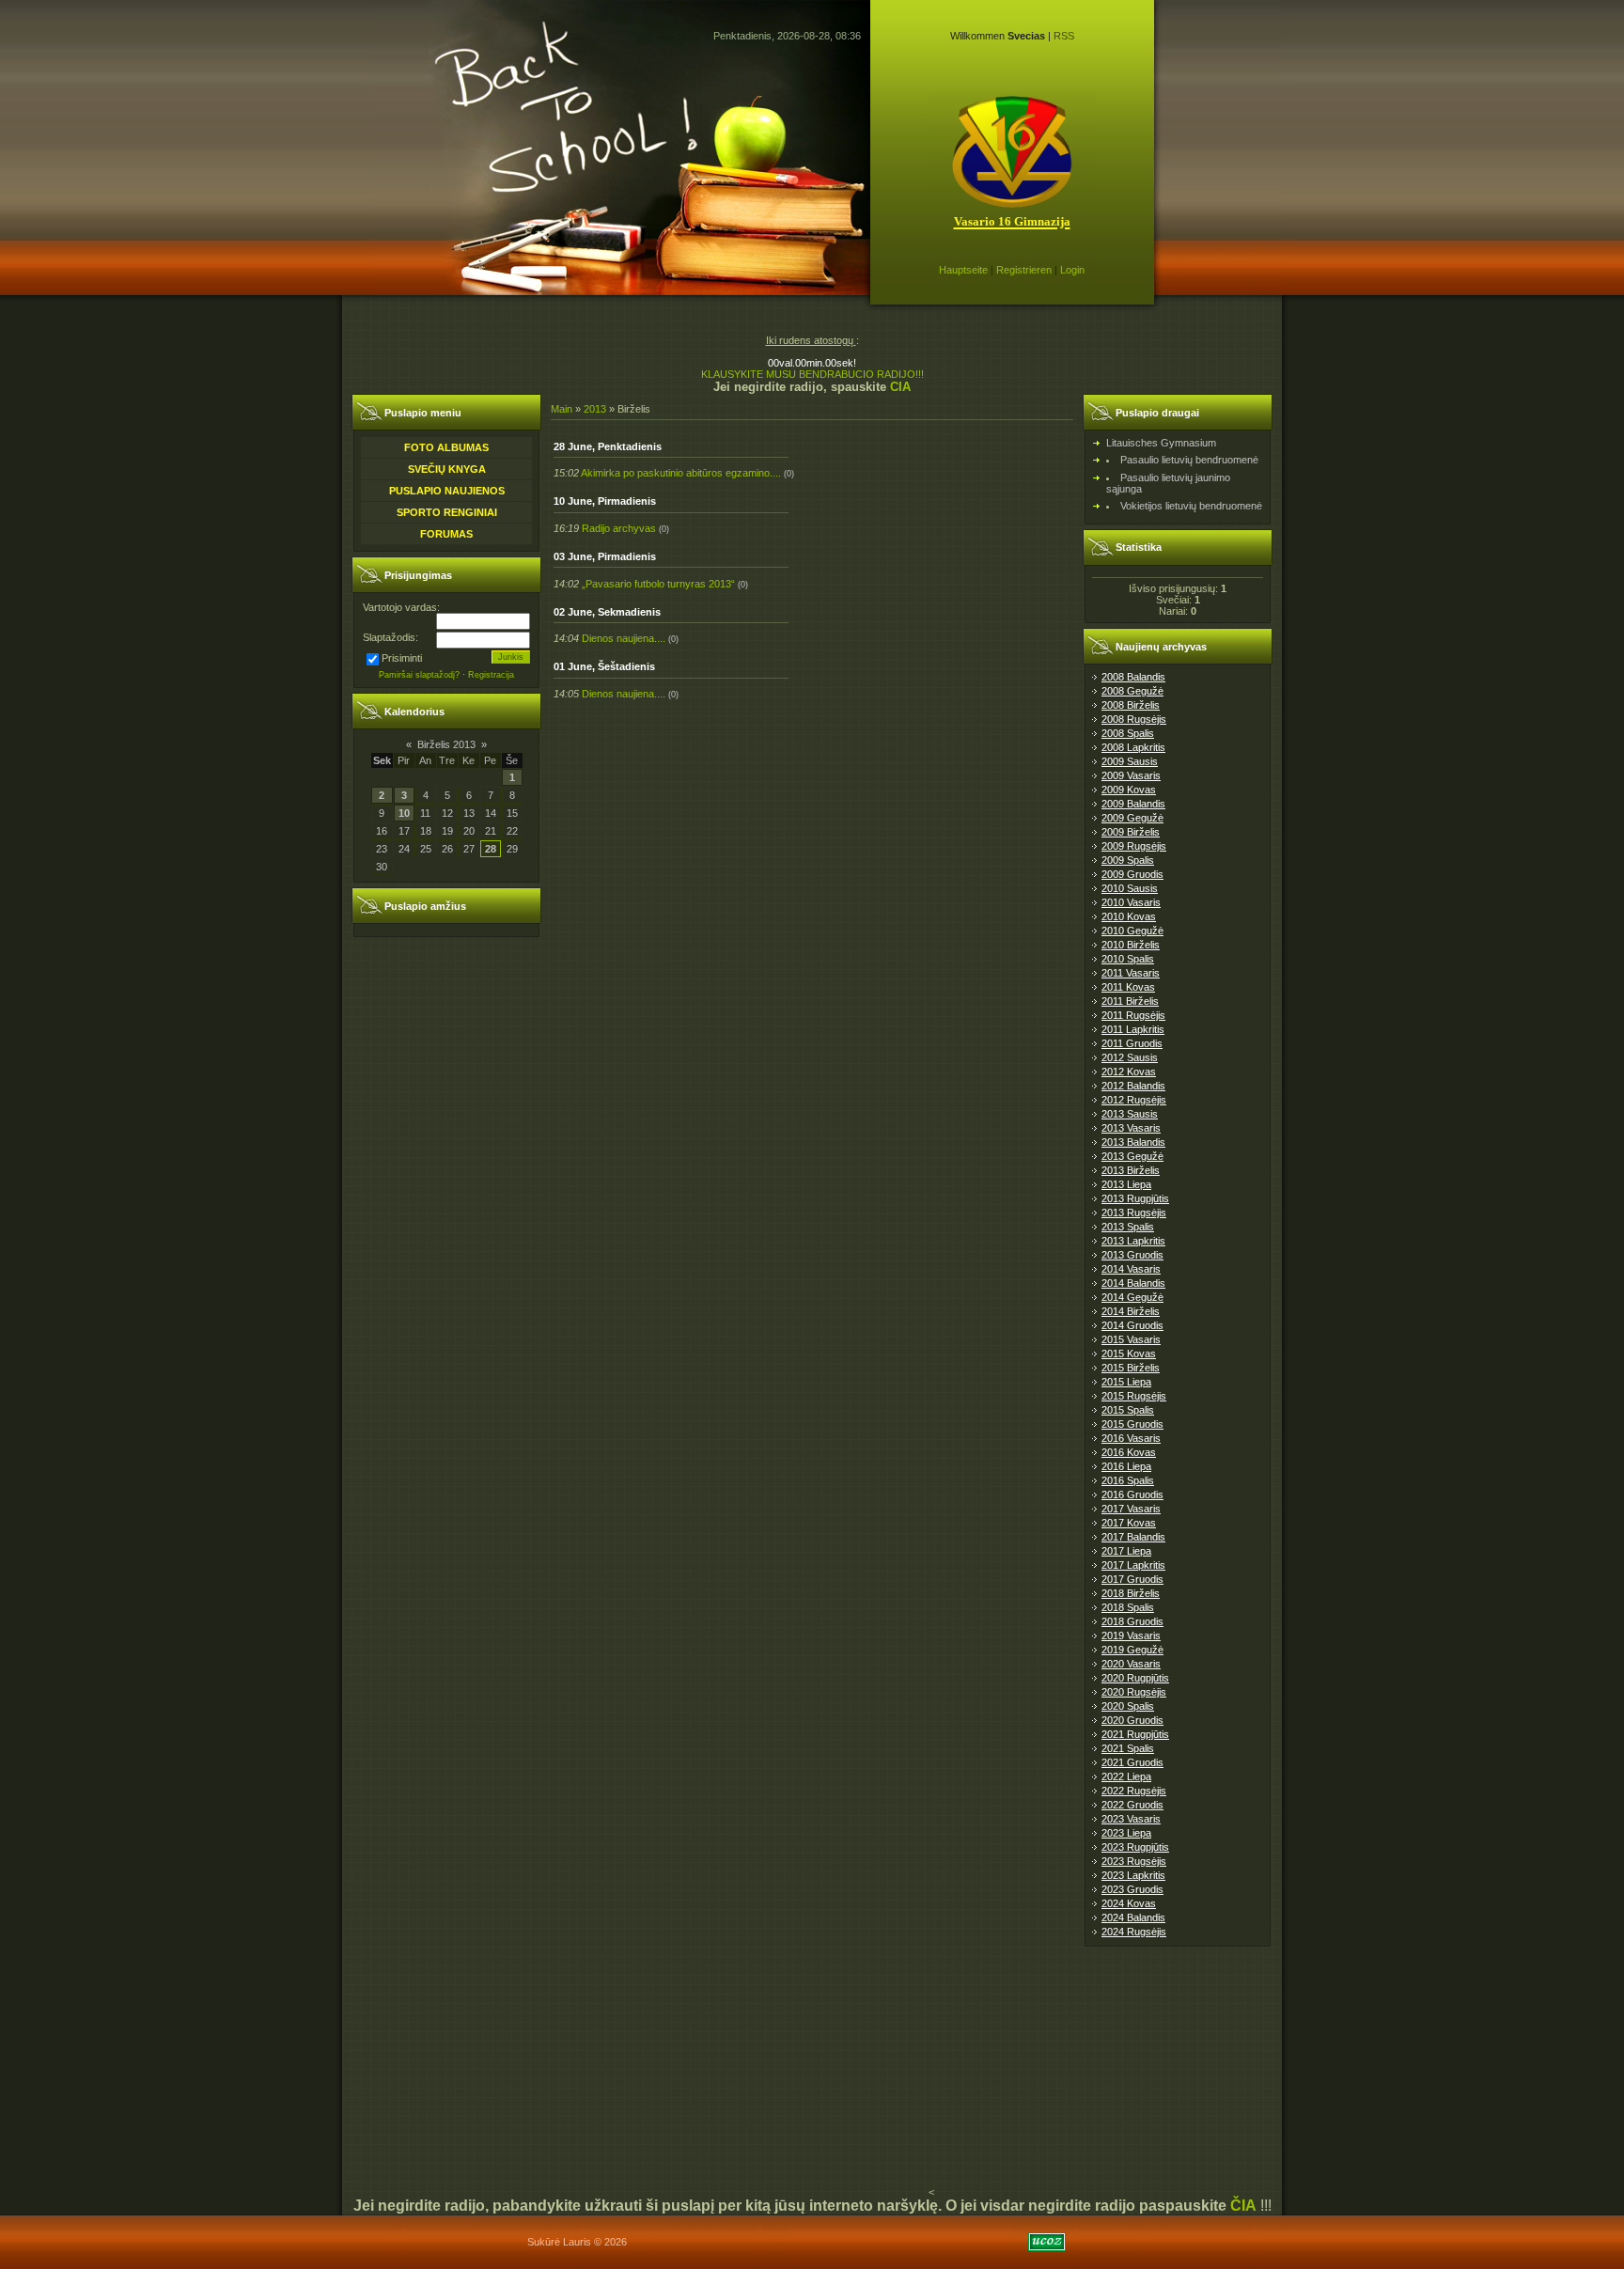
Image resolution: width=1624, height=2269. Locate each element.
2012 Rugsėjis (1134, 1100)
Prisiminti (402, 658)
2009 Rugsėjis (1134, 846)
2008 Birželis (1131, 705)
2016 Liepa (1126, 1466)
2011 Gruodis (1132, 1043)
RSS (1064, 36)
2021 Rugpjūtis (1135, 1734)
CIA (900, 387)
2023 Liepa (1126, 1833)
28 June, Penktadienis (608, 446)
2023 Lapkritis (1133, 1875)
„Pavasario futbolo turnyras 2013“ (658, 584)
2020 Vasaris (1131, 1664)
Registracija (491, 675)
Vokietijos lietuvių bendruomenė (1191, 506)
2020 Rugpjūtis (1135, 1678)
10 (404, 813)
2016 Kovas (1129, 1452)
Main (562, 409)
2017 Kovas (1129, 1523)
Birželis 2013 (446, 744)
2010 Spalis (1128, 959)
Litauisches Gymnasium (1161, 443)
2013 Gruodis (1132, 1255)
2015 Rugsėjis (1134, 1396)
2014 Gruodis (1132, 1325)
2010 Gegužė (1132, 931)
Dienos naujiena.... (624, 638)
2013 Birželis (1131, 1170)
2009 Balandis (1133, 804)
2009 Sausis (1130, 761)
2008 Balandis (1133, 677)
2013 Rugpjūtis (1135, 1198)
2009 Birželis (1131, 832)
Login (1072, 270)
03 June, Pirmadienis (605, 556)
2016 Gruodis (1132, 1494)
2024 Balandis (1133, 1917)
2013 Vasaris (1131, 1128)
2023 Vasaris (1131, 1819)
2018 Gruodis (1132, 1621)
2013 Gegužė (1132, 1156)
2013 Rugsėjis (1134, 1213)
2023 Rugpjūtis (1135, 1847)
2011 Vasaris (1131, 973)
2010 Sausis (1130, 888)
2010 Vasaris (1131, 902)
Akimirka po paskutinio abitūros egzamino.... (681, 473)
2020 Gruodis (1132, 1720)
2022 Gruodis (1132, 1805)
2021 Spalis (1128, 1748)
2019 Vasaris (1131, 1635)
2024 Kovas (1129, 1903)
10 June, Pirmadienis (605, 501)
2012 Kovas (1129, 1072)
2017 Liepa (1126, 1551)
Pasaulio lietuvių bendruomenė (1189, 460)
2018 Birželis (1131, 1593)
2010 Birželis (1131, 945)
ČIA (1243, 2206)
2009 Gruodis (1132, 874)
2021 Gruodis (1132, 1762)
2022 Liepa (1126, 1776)
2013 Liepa (1126, 1184)
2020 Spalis (1128, 1706)
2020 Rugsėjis (1134, 1692)
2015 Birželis (1131, 1368)
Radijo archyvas (619, 528)
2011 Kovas (1128, 987)
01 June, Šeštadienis (604, 666)
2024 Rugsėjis (1134, 1932)
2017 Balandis (1133, 1537)
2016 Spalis (1128, 1480)
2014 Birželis (1131, 1311)
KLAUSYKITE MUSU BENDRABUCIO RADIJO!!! (812, 374)
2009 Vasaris (1131, 775)
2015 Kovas (1129, 1354)
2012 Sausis (1130, 1057)
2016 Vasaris (1131, 1438)
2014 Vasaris (1131, 1269)
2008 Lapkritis (1133, 747)
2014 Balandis (1133, 1283)
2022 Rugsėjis (1134, 1791)
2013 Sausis (1130, 1114)
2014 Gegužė (1132, 1297)
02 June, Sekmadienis (607, 612)
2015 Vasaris (1131, 1339)
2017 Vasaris (1131, 1509)
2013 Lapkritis (1133, 1241)
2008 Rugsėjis (1134, 719)
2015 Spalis (1128, 1410)
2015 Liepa (1126, 1382)
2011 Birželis (1130, 1001)
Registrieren (1024, 270)
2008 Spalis (1128, 733)
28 (491, 849)
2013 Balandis (1133, 1142)
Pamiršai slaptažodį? (419, 675)
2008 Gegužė (1132, 691)
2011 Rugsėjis (1133, 1015)
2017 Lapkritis (1133, 1565)
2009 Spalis (1128, 860)
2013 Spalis (1128, 1227)
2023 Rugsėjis (1134, 1861)
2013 (595, 409)
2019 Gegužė (1132, 1650)
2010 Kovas (1129, 916)
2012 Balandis (1133, 1086)
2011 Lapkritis (1133, 1029)
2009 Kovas (1129, 790)
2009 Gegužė (1132, 818)
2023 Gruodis (1132, 1889)
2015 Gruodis (1132, 1424)
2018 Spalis (1128, 1607)
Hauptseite (963, 270)
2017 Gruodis (1132, 1579)
